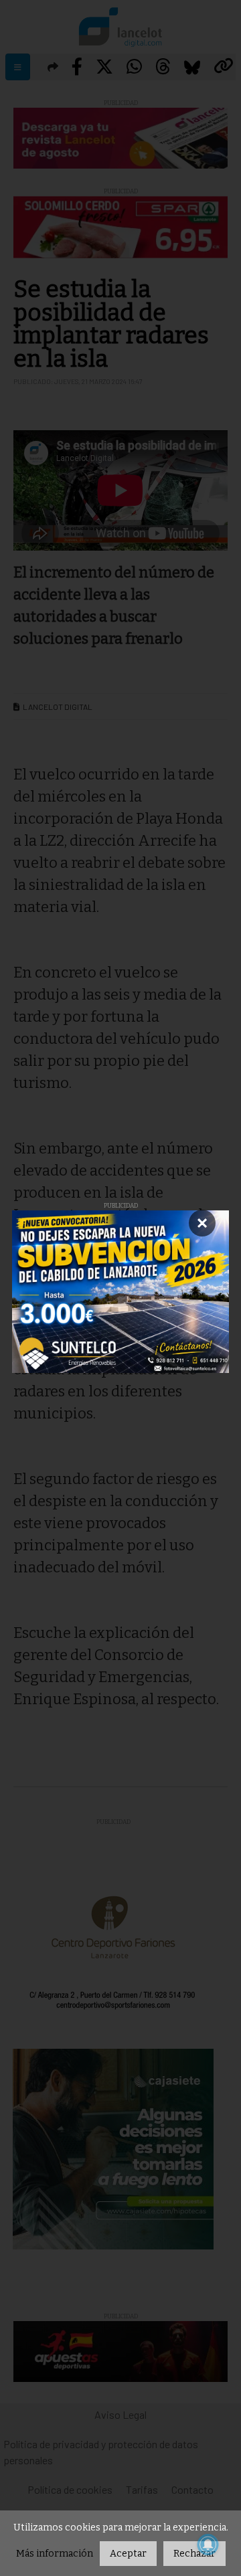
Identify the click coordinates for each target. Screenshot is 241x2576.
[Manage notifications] (208, 2545)
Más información (55, 2554)
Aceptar (128, 2554)
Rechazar (194, 2554)
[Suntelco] (120, 1292)
